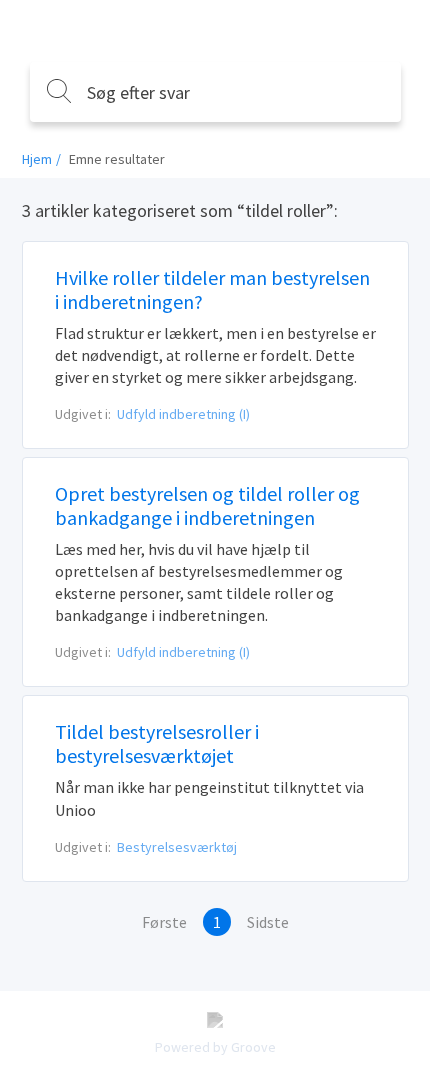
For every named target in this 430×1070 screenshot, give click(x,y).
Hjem (37, 159)
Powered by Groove (215, 1047)
